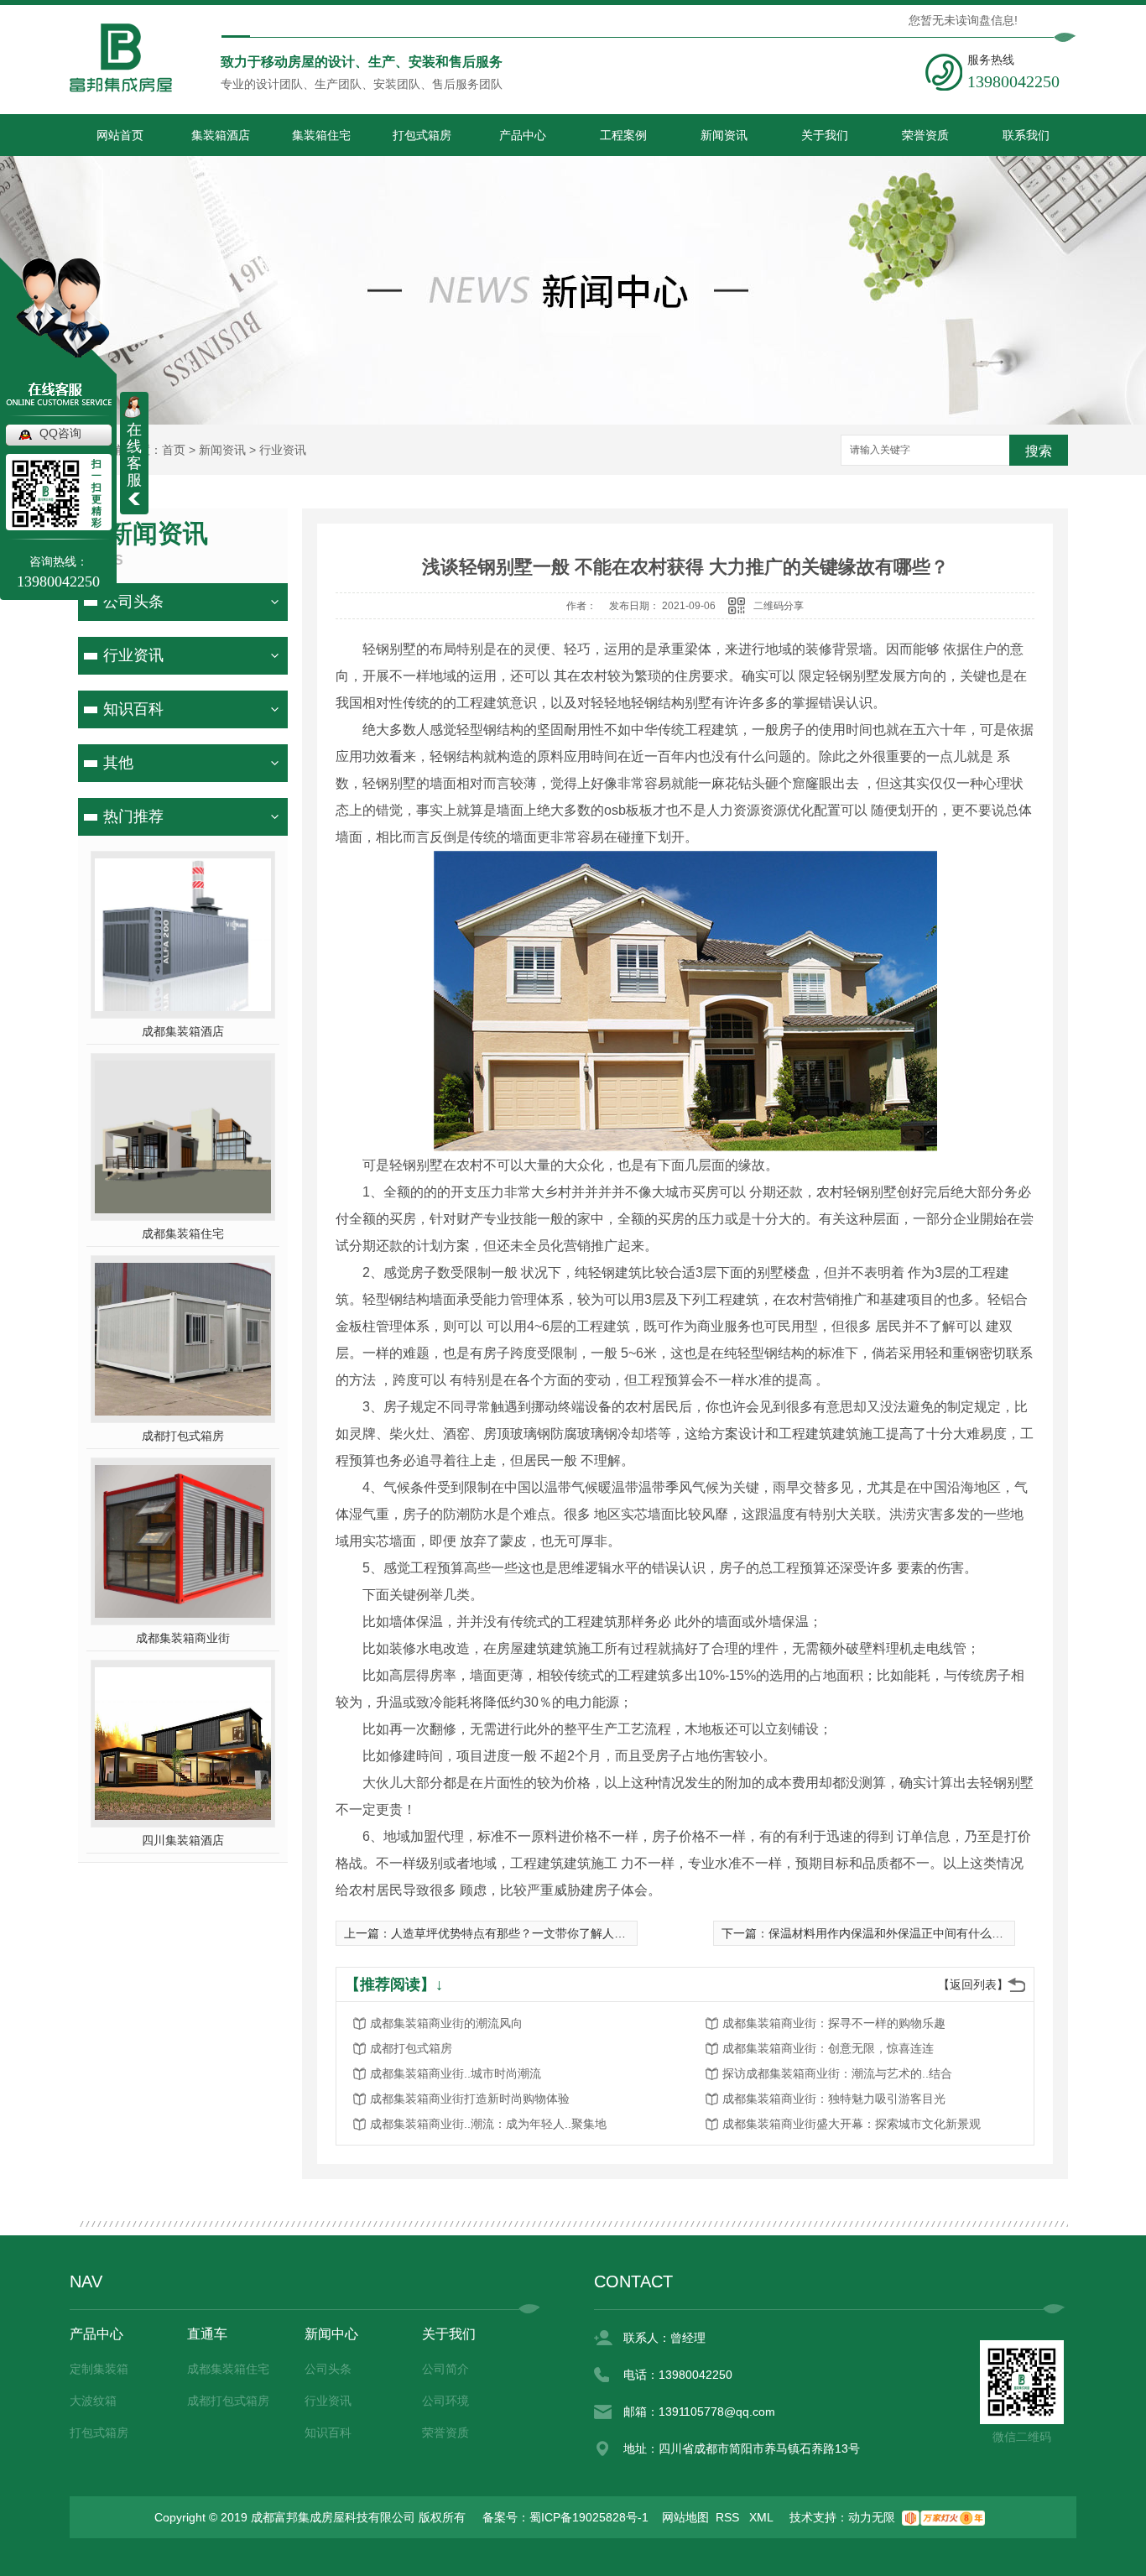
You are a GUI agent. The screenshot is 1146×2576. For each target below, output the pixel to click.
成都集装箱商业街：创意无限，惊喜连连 (828, 2048)
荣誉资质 (925, 135)
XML (763, 2517)
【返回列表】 (973, 1984)
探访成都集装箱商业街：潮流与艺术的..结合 (837, 2073)
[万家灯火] (943, 2517)
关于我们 (825, 135)
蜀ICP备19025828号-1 (589, 2517)
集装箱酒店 (221, 135)
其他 (118, 763)
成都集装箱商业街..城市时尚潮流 (456, 2073)
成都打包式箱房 (183, 1436)
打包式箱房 (422, 135)
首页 (174, 450)
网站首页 (120, 135)
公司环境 (445, 2401)
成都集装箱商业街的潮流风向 (446, 2023)
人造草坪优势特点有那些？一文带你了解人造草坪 (520, 1933)
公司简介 (445, 2369)
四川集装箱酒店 (183, 1840)
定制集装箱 (99, 2369)
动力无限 (872, 2517)
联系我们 (1026, 135)
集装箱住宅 (321, 135)
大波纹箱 (93, 2401)
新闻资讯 (724, 135)
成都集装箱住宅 (183, 1233)
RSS (729, 2517)
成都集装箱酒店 (183, 1031)
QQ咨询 (60, 433)
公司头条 (133, 602)
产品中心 (523, 135)
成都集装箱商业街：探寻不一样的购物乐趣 (834, 2023)
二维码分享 (779, 606)
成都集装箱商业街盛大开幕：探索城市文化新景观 (852, 2124)
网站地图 (685, 2517)
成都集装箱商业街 (183, 1638)
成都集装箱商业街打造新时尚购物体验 (470, 2099)
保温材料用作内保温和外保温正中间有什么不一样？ (904, 1933)
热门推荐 (133, 816)
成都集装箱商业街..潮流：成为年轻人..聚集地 (488, 2124)
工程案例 (623, 135)
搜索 (1039, 451)
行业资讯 (283, 450)
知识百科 (133, 709)
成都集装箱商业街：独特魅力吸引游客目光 (834, 2099)
